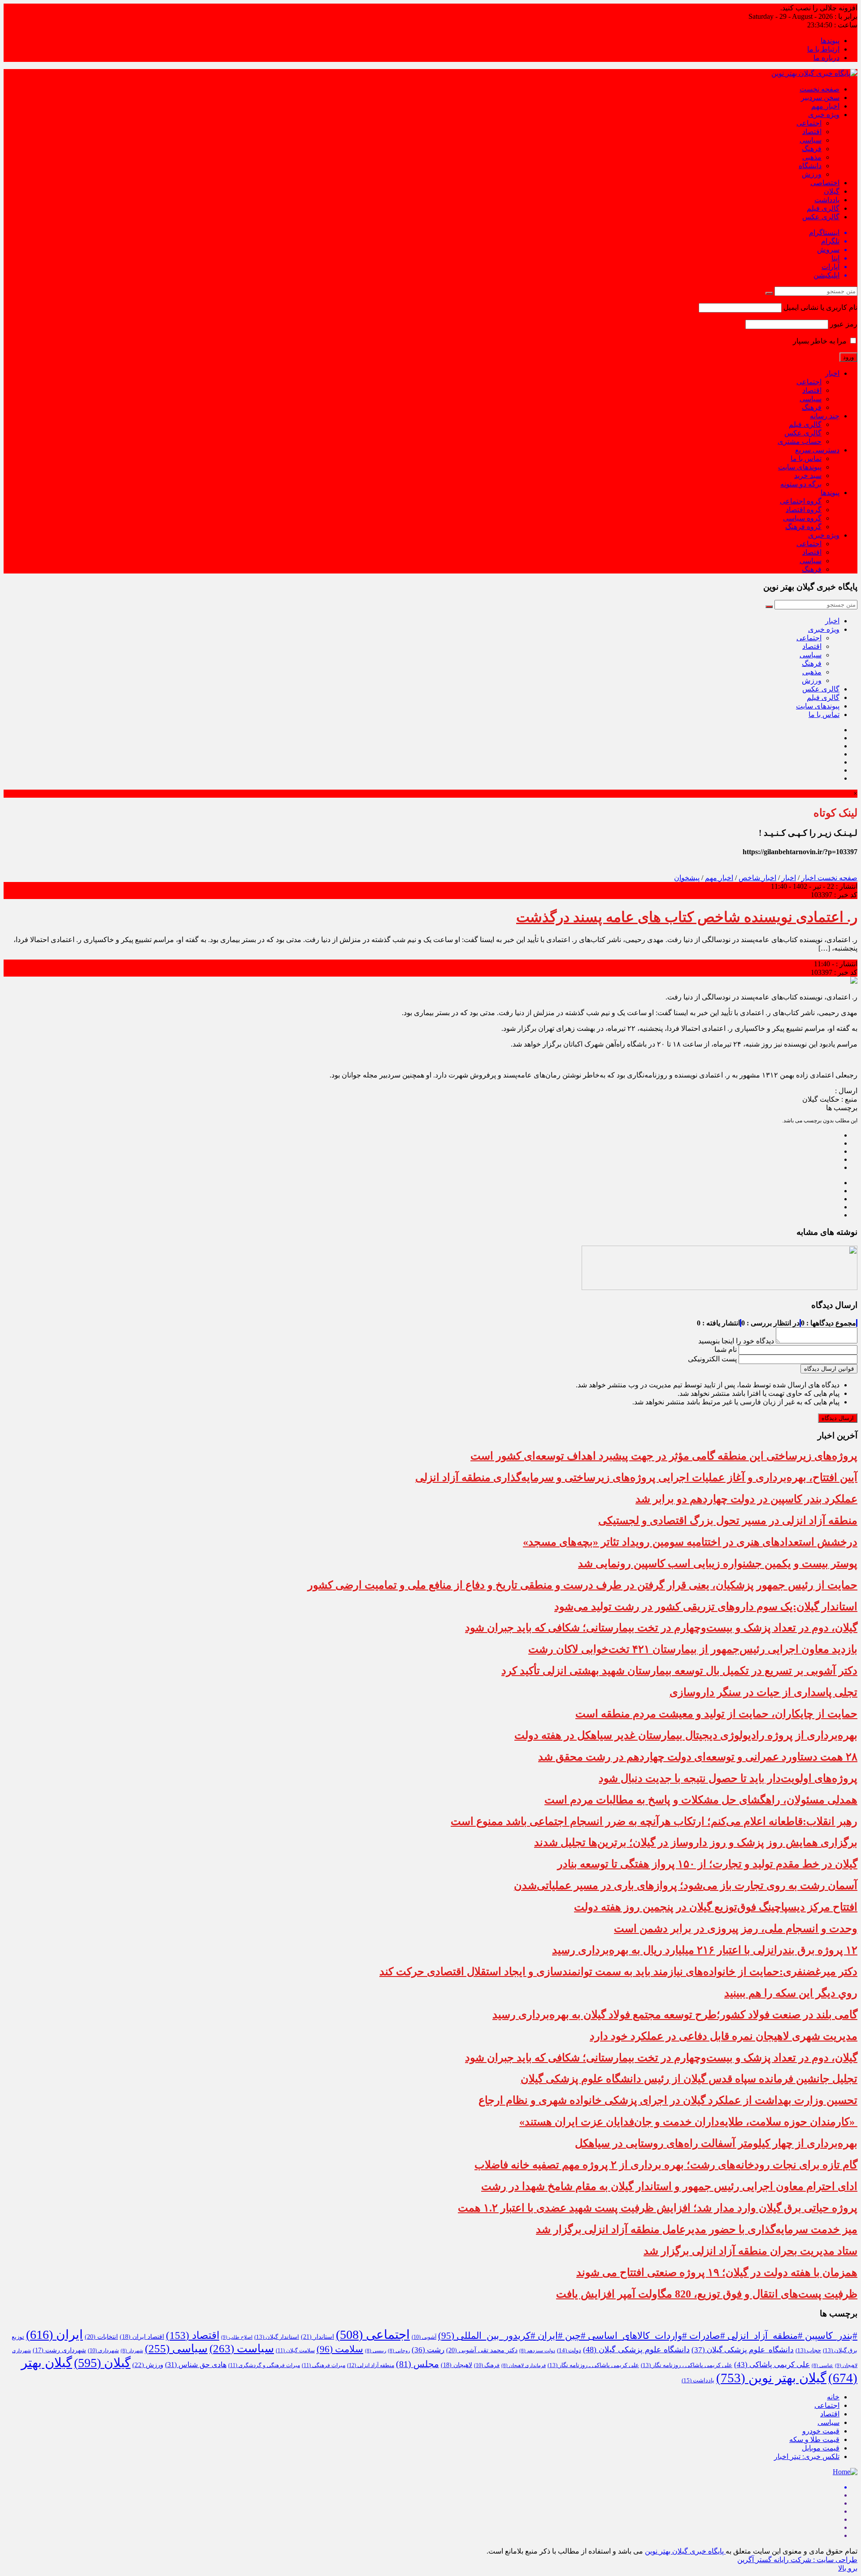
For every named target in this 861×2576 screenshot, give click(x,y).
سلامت (340, 2349)
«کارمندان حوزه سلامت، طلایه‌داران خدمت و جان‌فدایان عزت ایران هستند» (688, 2122)
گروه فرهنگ (803, 527)
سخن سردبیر (820, 98)
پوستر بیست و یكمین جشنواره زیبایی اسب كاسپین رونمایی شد (718, 1564)
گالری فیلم (823, 208)
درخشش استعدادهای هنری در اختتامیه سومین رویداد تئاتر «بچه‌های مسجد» (690, 1542)
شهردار (132, 2351)
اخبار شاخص (757, 878)
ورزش (812, 174)
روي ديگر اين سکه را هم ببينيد (791, 1993)
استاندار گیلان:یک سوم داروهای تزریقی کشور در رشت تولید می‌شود (706, 1607)
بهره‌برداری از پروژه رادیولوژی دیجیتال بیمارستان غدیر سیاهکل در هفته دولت (686, 1735)
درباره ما (826, 58)
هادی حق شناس (196, 2365)
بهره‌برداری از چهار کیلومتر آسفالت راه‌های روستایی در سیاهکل (716, 2143)
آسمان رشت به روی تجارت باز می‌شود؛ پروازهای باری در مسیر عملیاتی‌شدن (686, 1885)
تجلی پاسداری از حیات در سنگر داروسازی (763, 1692)
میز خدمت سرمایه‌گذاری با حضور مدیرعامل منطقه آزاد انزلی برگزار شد (697, 2229)
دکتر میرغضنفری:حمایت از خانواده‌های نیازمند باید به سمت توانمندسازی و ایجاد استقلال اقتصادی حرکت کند (618, 1972)
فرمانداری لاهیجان (524, 2365)
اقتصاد (812, 132)
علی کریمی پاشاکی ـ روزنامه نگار (593, 2365)
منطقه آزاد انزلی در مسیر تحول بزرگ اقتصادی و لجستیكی (728, 1520)
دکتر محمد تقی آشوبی (482, 2350)
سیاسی (811, 140)
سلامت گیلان (295, 2350)
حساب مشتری (800, 441)
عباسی (822, 2365)
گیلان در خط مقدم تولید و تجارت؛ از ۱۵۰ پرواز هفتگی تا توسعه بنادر (707, 1864)
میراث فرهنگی (324, 2365)
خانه (833, 2397)
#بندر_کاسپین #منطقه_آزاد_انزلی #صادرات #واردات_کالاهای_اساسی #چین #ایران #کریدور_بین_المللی (648, 2336)
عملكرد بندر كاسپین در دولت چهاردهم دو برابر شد (746, 1499)
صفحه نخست (820, 89)
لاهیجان (457, 2365)
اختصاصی (825, 183)
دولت (569, 2350)
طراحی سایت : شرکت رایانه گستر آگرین (797, 2560)
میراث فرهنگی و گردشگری (264, 2365)
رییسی (376, 2351)
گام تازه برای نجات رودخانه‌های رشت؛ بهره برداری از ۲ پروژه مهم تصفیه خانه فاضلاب (666, 2165)
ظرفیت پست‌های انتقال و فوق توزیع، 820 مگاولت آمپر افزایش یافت (707, 2294)
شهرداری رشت (59, 2350)
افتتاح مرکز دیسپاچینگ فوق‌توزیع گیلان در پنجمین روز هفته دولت (716, 1907)
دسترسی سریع (817, 450)
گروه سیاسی (802, 518)
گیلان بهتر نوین (771, 2378)
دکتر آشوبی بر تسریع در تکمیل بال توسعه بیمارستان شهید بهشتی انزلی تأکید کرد (679, 1671)
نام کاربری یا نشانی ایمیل (820, 307)
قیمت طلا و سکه (814, 2439)
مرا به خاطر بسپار (821, 341)
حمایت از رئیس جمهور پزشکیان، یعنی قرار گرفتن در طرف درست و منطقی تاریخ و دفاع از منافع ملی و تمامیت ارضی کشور (583, 1585)
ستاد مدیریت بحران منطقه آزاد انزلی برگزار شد (750, 2251)
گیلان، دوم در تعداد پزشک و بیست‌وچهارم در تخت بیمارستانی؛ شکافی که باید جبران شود (661, 1628)
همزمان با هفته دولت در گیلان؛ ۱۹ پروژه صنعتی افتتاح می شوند (717, 2272)
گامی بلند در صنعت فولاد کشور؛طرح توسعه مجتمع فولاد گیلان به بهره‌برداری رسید (675, 2015)
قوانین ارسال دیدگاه (829, 1369)
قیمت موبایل (821, 2448)
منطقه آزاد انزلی (371, 2365)
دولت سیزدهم (537, 2351)
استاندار (317, 2337)
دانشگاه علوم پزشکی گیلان (743, 2350)
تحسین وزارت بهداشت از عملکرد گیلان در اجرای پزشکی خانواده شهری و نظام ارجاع (668, 2100)
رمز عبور (844, 324)
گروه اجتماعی (801, 501)
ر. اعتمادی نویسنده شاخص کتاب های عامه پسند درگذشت (687, 917)
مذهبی (812, 157)
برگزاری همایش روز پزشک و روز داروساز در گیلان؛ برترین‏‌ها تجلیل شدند (696, 1842)
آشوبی (424, 2337)
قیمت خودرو (821, 2431)
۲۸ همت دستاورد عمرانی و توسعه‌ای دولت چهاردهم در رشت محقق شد (698, 1757)
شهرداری (103, 2350)
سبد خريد (808, 476)
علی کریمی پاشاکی (772, 2365)
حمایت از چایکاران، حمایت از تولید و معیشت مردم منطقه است (716, 1714)
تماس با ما (806, 458)
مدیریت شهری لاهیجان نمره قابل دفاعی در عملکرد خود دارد (724, 2036)
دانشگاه (810, 166)
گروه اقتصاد (804, 510)
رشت (428, 2350)
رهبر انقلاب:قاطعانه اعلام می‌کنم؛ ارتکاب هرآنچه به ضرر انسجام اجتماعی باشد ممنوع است (654, 1821)
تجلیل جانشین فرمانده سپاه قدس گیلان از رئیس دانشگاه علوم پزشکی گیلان (689, 2079)
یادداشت (827, 200)
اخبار (832, 373)
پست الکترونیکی (712, 1359)
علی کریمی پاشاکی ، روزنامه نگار (687, 2365)
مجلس (417, 2364)
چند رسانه (825, 416)
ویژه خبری (824, 115)
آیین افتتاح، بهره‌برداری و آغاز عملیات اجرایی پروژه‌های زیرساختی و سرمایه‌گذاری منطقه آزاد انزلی (636, 1477)
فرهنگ (812, 149)
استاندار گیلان (277, 2337)
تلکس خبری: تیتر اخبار (807, 2457)
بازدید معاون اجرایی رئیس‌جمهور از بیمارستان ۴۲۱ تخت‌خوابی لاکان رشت (693, 1649)
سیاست (242, 2348)
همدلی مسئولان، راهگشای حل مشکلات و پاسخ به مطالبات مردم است (701, 1800)
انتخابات (101, 2337)
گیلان (832, 191)
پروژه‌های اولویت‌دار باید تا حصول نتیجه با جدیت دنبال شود (728, 1778)
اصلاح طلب (237, 2337)
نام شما (726, 1349)
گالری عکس (821, 217)
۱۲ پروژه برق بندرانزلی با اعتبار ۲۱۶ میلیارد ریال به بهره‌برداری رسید (705, 1950)
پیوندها (830, 41)
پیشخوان (687, 878)
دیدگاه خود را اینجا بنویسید (736, 1341)
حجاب (808, 2350)
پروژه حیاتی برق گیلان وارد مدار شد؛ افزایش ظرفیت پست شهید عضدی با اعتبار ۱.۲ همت (658, 2208)
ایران (54, 2335)
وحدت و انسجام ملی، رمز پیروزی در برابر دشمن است (736, 1929)
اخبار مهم (825, 106)
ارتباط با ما (823, 49)
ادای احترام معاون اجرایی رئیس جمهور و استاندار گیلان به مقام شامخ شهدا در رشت (669, 2186)
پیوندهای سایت (800, 467)
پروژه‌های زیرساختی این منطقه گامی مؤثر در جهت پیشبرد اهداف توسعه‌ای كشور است (664, 1456)
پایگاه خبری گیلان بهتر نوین (685, 2551)
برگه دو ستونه (801, 484)
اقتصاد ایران (142, 2337)
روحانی (399, 2351)
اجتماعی (809, 123)
